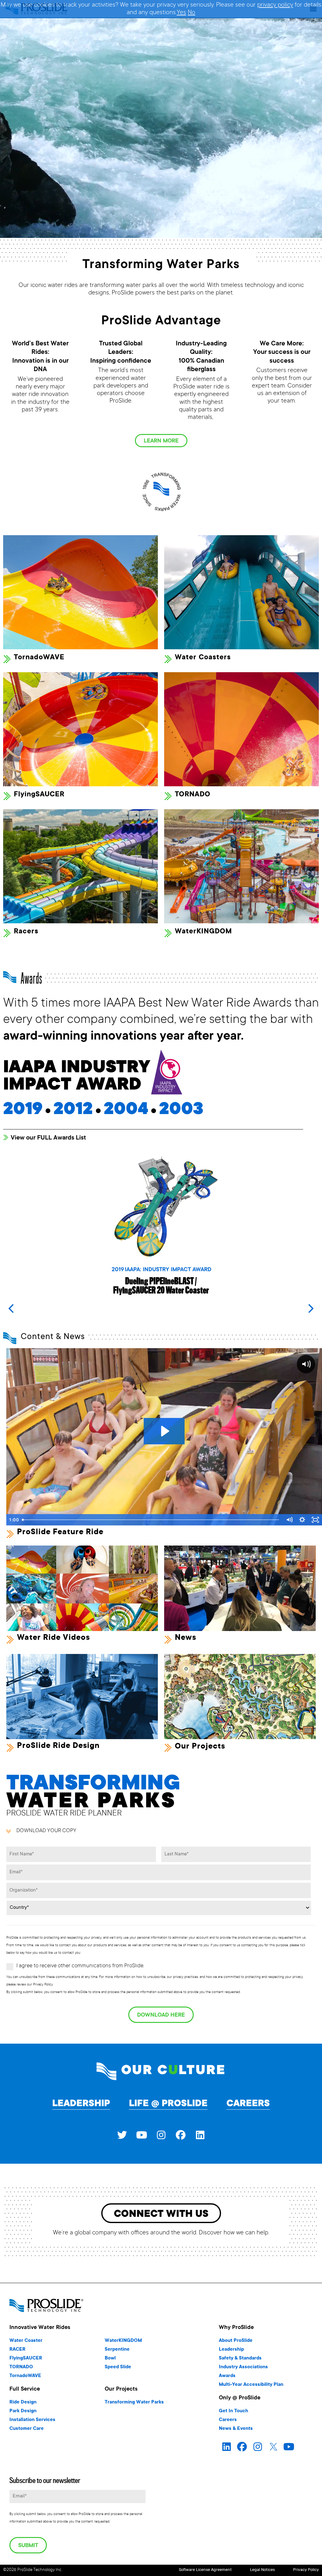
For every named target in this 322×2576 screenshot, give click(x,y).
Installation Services (32, 2420)
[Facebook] (180, 2135)
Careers (248, 2104)
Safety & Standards (240, 2358)
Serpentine (117, 2350)
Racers (26, 932)
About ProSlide (236, 2341)
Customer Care (27, 2429)
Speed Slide (118, 2367)
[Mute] (289, 1520)
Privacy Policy (306, 2570)
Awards (227, 2376)
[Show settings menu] (302, 1520)
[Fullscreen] (315, 1520)
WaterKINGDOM (203, 932)
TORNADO (193, 795)
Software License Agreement (205, 2570)
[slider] (151, 1520)
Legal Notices (262, 2570)
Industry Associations (243, 2367)
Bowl (110, 2358)
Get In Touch (233, 2411)
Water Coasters (203, 658)
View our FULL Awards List (48, 1138)
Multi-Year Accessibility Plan (251, 2385)
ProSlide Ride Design (58, 1746)
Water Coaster (26, 2341)
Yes (181, 13)
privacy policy (275, 5)
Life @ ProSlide (168, 2104)
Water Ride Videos (53, 1638)
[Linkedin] (200, 2135)
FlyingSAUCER (39, 795)
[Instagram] (161, 2135)
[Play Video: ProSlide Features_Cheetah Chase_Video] (164, 1431)
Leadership (81, 2104)
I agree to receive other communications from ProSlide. (80, 1966)
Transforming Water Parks (134, 2402)
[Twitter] (122, 2135)
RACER (17, 2350)
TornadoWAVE (39, 658)
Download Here (161, 2015)
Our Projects (200, 1747)
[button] (311, 1309)
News (186, 1638)
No (192, 13)
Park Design (23, 2411)
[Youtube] (142, 2135)
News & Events (236, 2429)
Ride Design (23, 2402)
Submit (28, 2546)
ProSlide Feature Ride (60, 1532)
